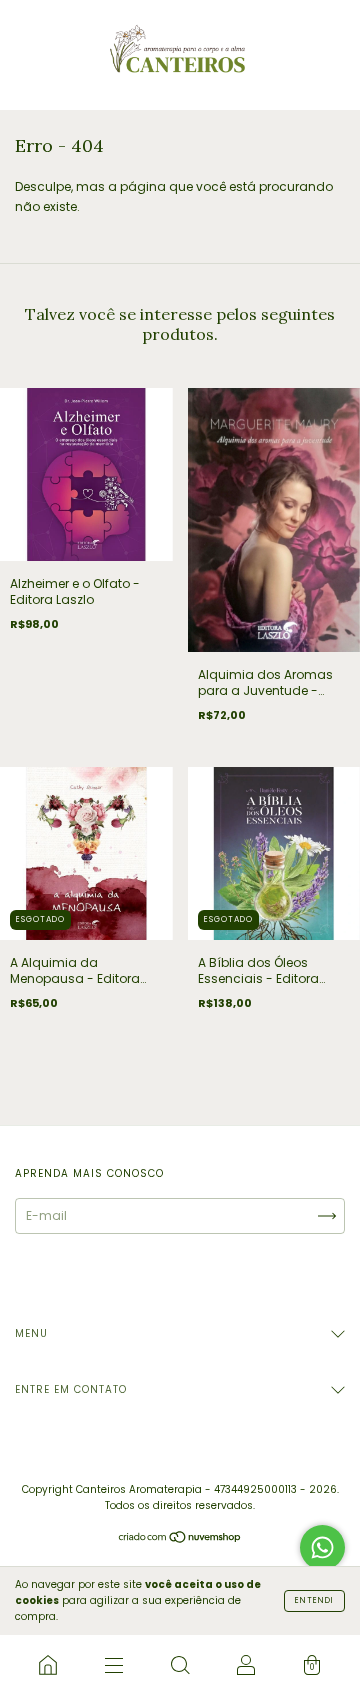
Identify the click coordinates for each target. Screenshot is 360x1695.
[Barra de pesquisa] (180, 1665)
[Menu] (114, 1665)
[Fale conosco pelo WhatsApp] (322, 1547)
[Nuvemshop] (180, 1538)
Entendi (314, 1600)
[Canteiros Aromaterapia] (48, 1665)
